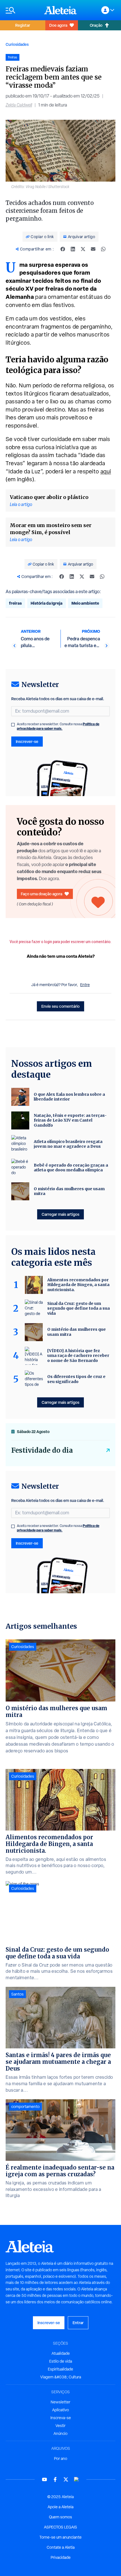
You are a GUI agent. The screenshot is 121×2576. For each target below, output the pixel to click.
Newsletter (60, 2402)
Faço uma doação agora (42, 894)
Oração (96, 25)
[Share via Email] (93, 249)
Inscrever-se (27, 741)
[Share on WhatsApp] (103, 249)
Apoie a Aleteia (60, 2507)
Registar (23, 25)
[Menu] (22, 10)
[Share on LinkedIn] (73, 249)
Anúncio (60, 2433)
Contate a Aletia (61, 2547)
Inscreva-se (61, 2418)
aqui (106, 471)
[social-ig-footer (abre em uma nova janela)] (77, 2479)
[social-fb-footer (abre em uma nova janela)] (55, 2479)
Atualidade (61, 2353)
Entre (85, 985)
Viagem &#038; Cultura (61, 2377)
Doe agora (58, 25)
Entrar (78, 2323)
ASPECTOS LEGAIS (60, 2527)
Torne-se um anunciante (60, 2537)
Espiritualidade (60, 2369)
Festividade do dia (42, 1450)
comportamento (25, 2107)
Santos (17, 1994)
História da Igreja (47, 603)
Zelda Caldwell (19, 105)
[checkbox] (13, 725)
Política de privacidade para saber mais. (58, 726)
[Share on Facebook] (63, 249)
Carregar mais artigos (60, 1214)
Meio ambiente (85, 603)
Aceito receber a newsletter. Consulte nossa (58, 726)
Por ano (61, 2459)
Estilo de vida (61, 2361)
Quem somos (60, 2517)
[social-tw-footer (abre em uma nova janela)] (66, 2479)
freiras (15, 603)
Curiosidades (17, 44)
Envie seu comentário (60, 1006)
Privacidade (61, 2557)
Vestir (60, 2426)
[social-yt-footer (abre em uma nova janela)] (44, 2479)
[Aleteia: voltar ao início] (60, 10)
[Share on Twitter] (83, 249)
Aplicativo (60, 2410)
